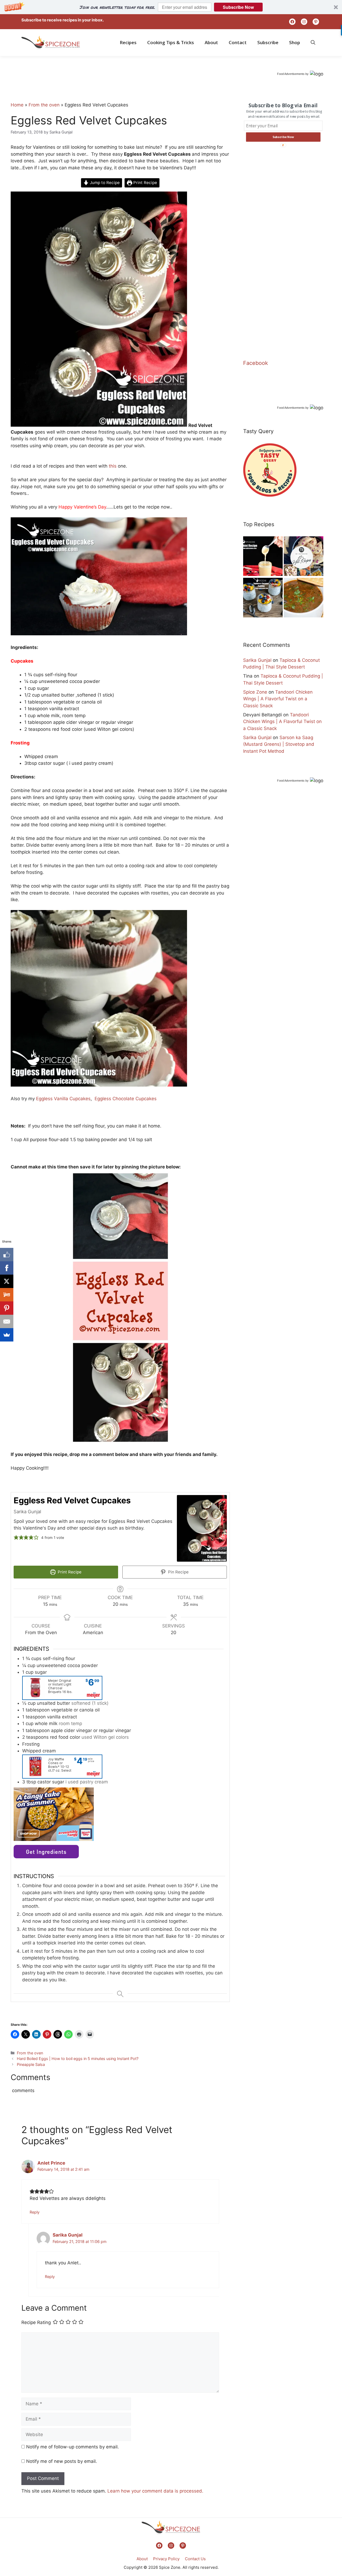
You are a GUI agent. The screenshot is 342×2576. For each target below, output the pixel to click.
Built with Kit (251, 2550)
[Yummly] (7, 1295)
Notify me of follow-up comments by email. (73, 2447)
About (211, 42)
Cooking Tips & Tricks (171, 42)
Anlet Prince (51, 2163)
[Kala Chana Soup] (304, 599)
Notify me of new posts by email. (62, 2461)
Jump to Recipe (104, 183)
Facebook (256, 363)
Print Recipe (145, 183)
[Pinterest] (7, 1308)
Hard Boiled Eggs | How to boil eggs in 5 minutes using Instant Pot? (78, 2059)
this (113, 466)
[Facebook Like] (7, 1255)
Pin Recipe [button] (178, 1572)
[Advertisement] (108, 87)
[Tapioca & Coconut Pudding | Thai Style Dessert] (263, 599)
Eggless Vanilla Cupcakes (63, 1099)
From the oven (44, 105)
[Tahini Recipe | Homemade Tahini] (263, 557)
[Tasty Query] (270, 495)
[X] (7, 1281)
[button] (171, 7)
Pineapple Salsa (31, 2064)
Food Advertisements (291, 74)
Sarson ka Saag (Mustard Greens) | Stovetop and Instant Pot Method (279, 744)
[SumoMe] (7, 1335)
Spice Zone (255, 692)
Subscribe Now (238, 7)
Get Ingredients (46, 1852)
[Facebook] (7, 1268)
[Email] (7, 1321)
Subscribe (268, 42)
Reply (35, 2212)
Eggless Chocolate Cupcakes (126, 1099)
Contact (238, 42)
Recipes (128, 42)
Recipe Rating (36, 2322)
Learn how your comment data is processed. (155, 2491)
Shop (295, 42)
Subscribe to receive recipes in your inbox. (63, 20)
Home (17, 105)
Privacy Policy (166, 2559)
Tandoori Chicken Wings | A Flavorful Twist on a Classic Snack (278, 699)
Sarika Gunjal (68, 2235)
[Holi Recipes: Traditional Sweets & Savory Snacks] (304, 557)
